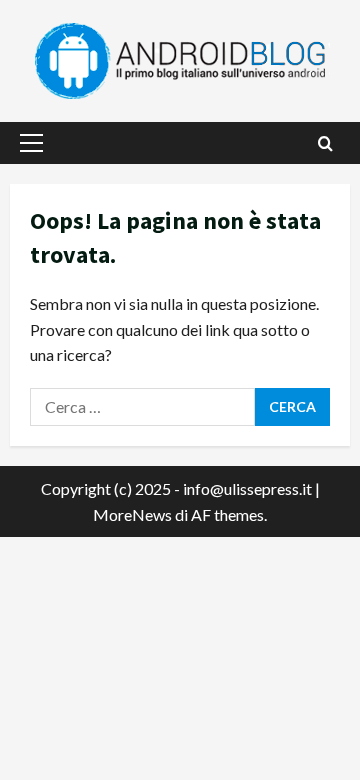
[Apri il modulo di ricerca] (325, 143)
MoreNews (132, 514)
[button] (31, 143)
